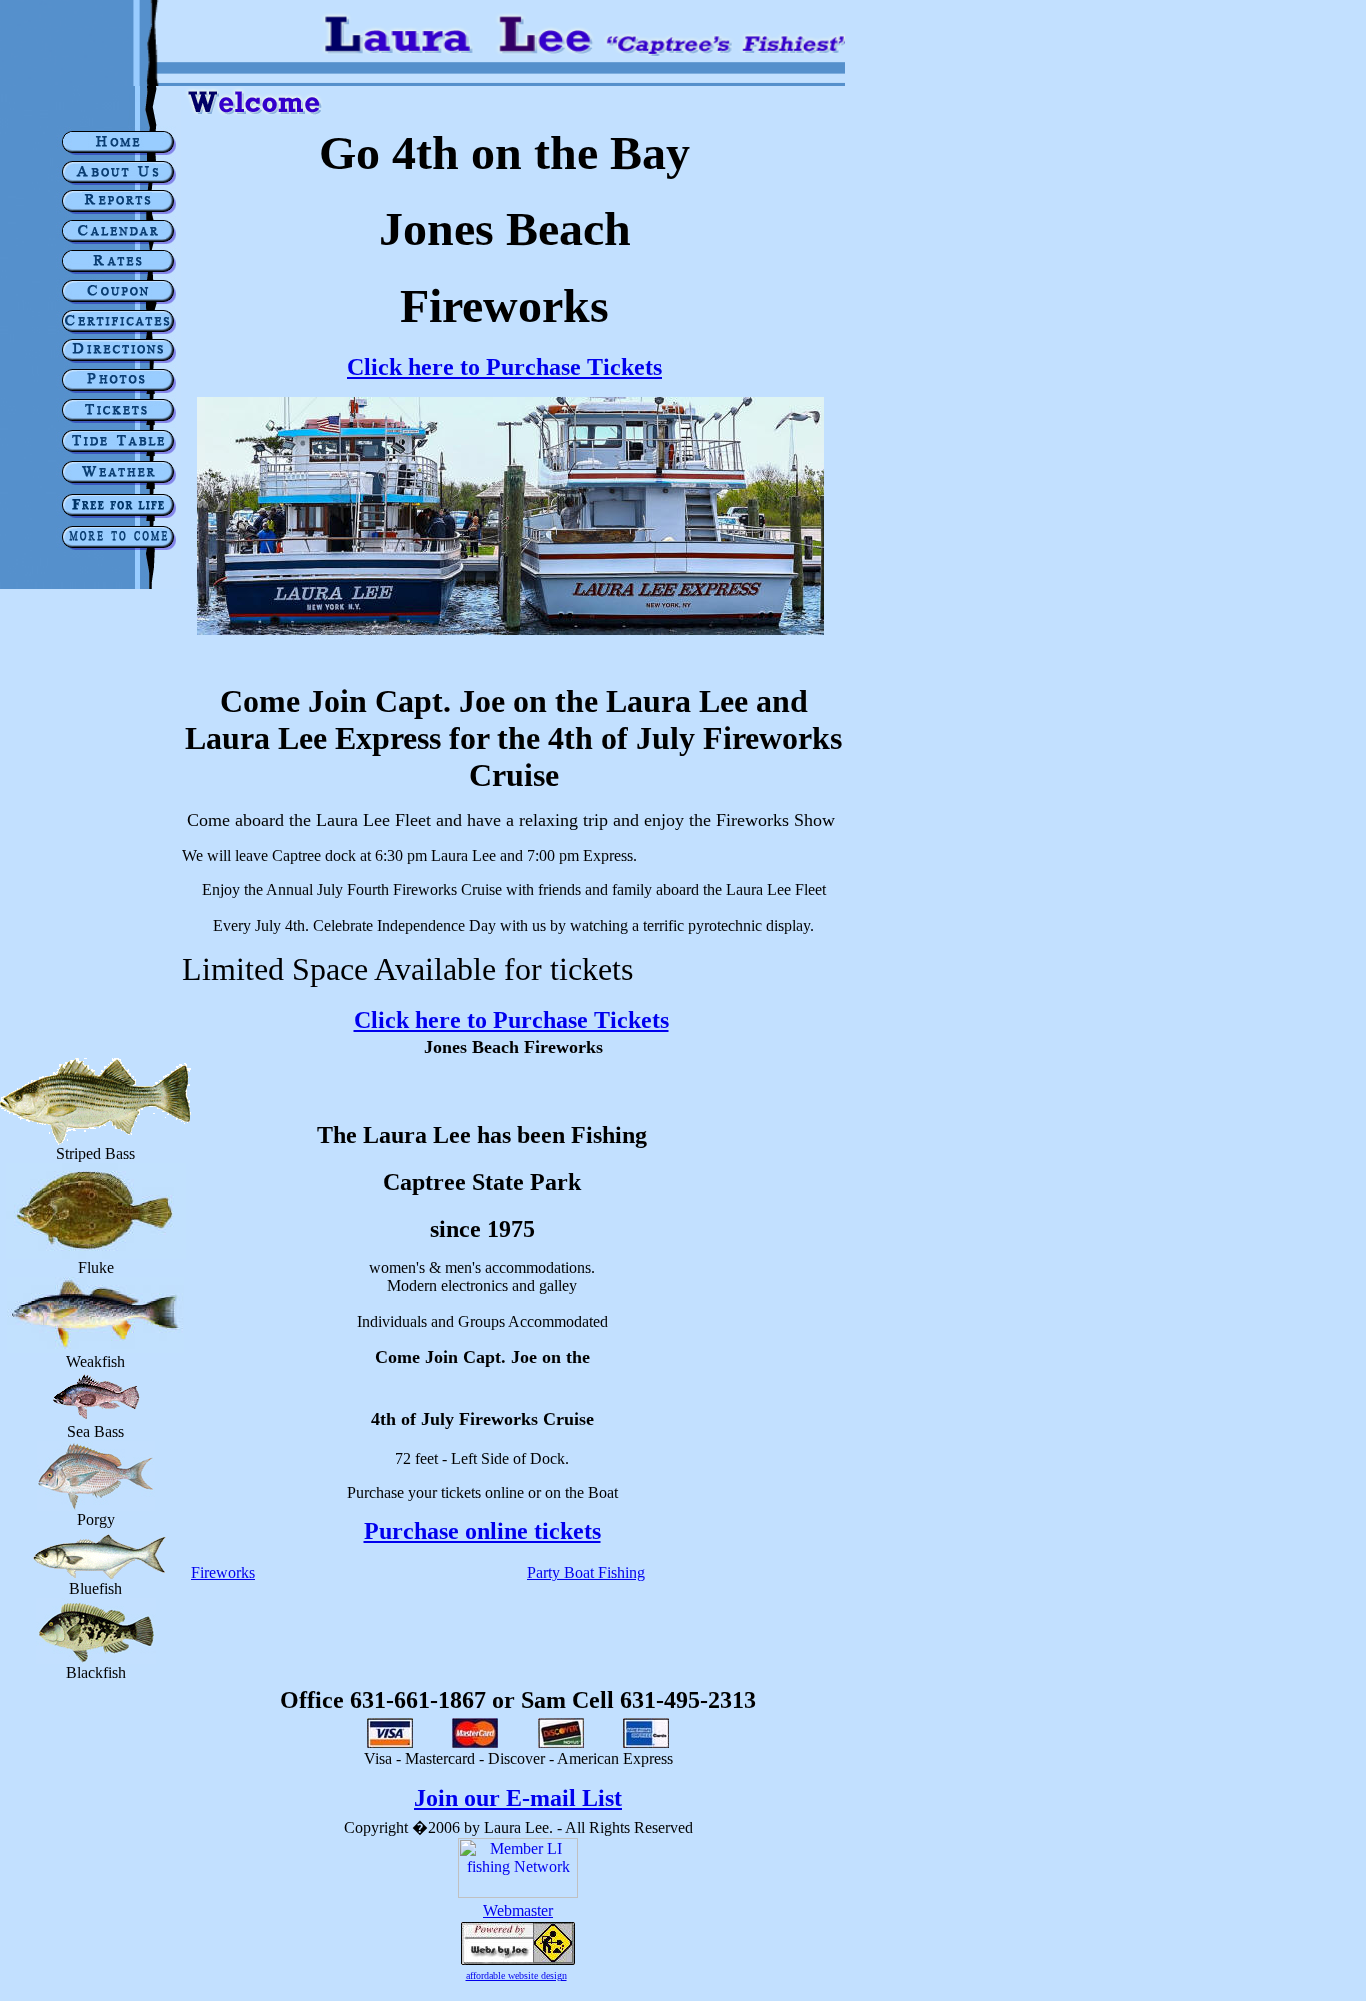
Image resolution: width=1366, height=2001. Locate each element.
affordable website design (516, 1975)
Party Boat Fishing (586, 1572)
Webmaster (518, 1910)
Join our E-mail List (518, 1798)
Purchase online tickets (482, 1531)
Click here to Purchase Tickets (504, 367)
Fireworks (223, 1572)
